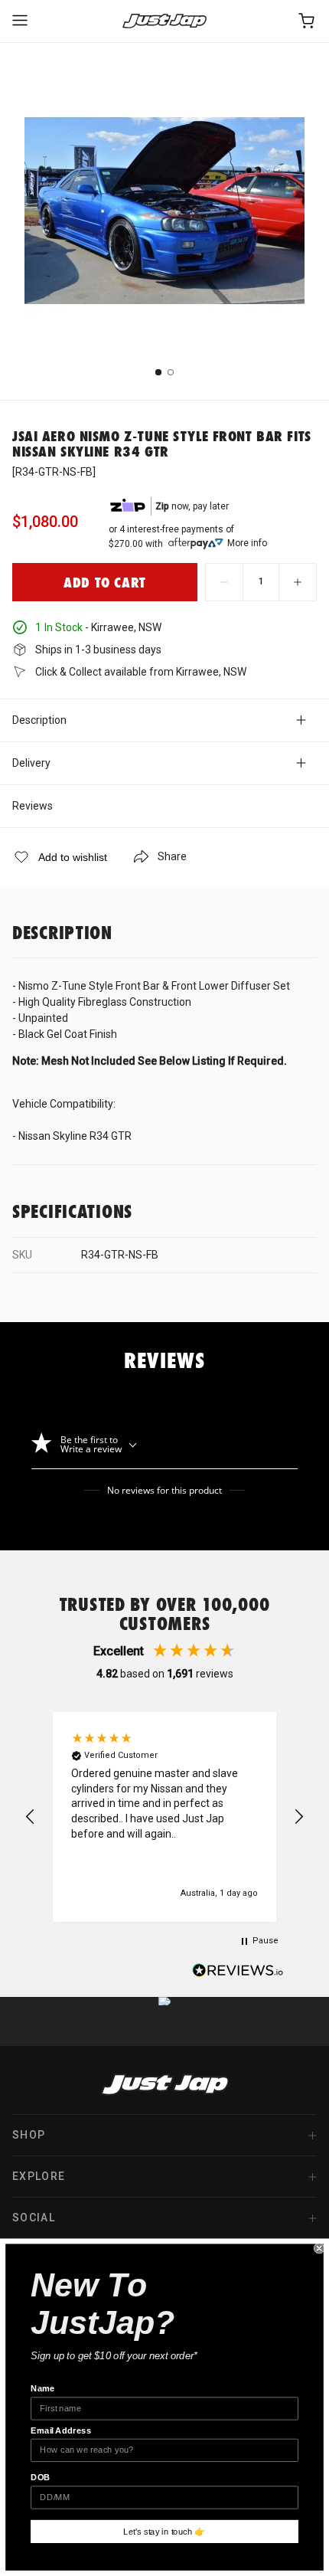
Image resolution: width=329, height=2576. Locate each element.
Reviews (33, 806)
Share (172, 856)
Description (39, 720)
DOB (41, 2477)
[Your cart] (308, 21)
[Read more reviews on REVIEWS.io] (238, 1972)
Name (43, 2388)
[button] (31, 1817)
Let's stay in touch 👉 (164, 2532)
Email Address (61, 2430)
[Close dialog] (319, 2248)
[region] (164, 1817)
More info (247, 543)
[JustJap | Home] (164, 21)
